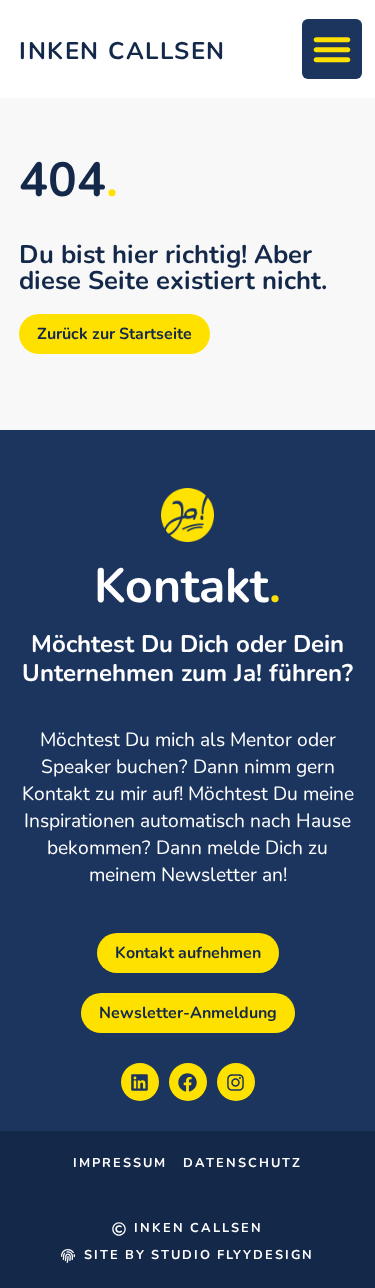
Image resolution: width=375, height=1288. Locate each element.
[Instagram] (236, 1082)
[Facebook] (188, 1082)
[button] (332, 49)
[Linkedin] (140, 1082)
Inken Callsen (122, 51)
